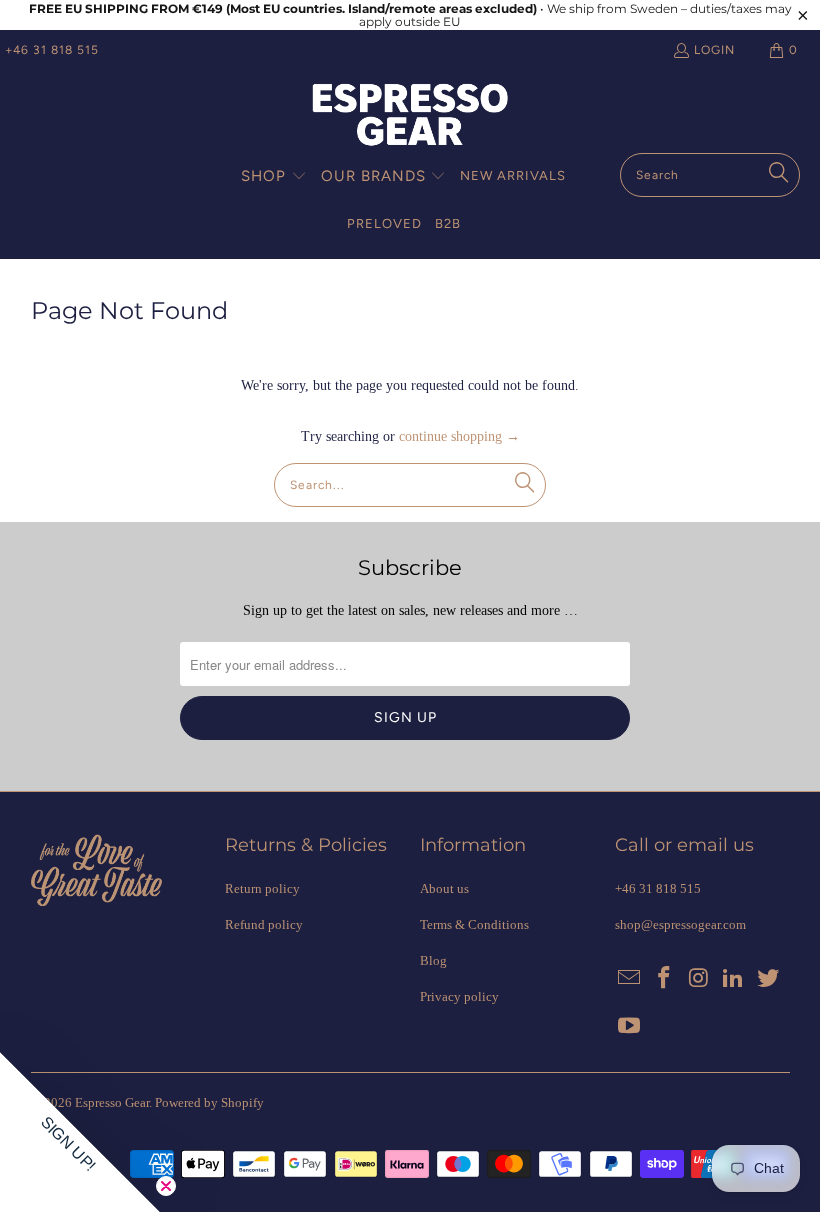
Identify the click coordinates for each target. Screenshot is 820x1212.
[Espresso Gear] (410, 116)
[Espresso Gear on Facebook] (664, 979)
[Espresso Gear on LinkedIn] (734, 979)
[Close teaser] (166, 1186)
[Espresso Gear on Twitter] (769, 979)
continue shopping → (459, 436)
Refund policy (264, 924)
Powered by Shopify (209, 1102)
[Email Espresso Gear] (630, 979)
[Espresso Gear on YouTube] (630, 1027)
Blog (433, 960)
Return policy (262, 888)
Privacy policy (459, 996)
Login (714, 50)
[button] (274, 177)
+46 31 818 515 (52, 50)
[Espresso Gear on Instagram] (699, 979)
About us (444, 888)
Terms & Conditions (474, 924)
